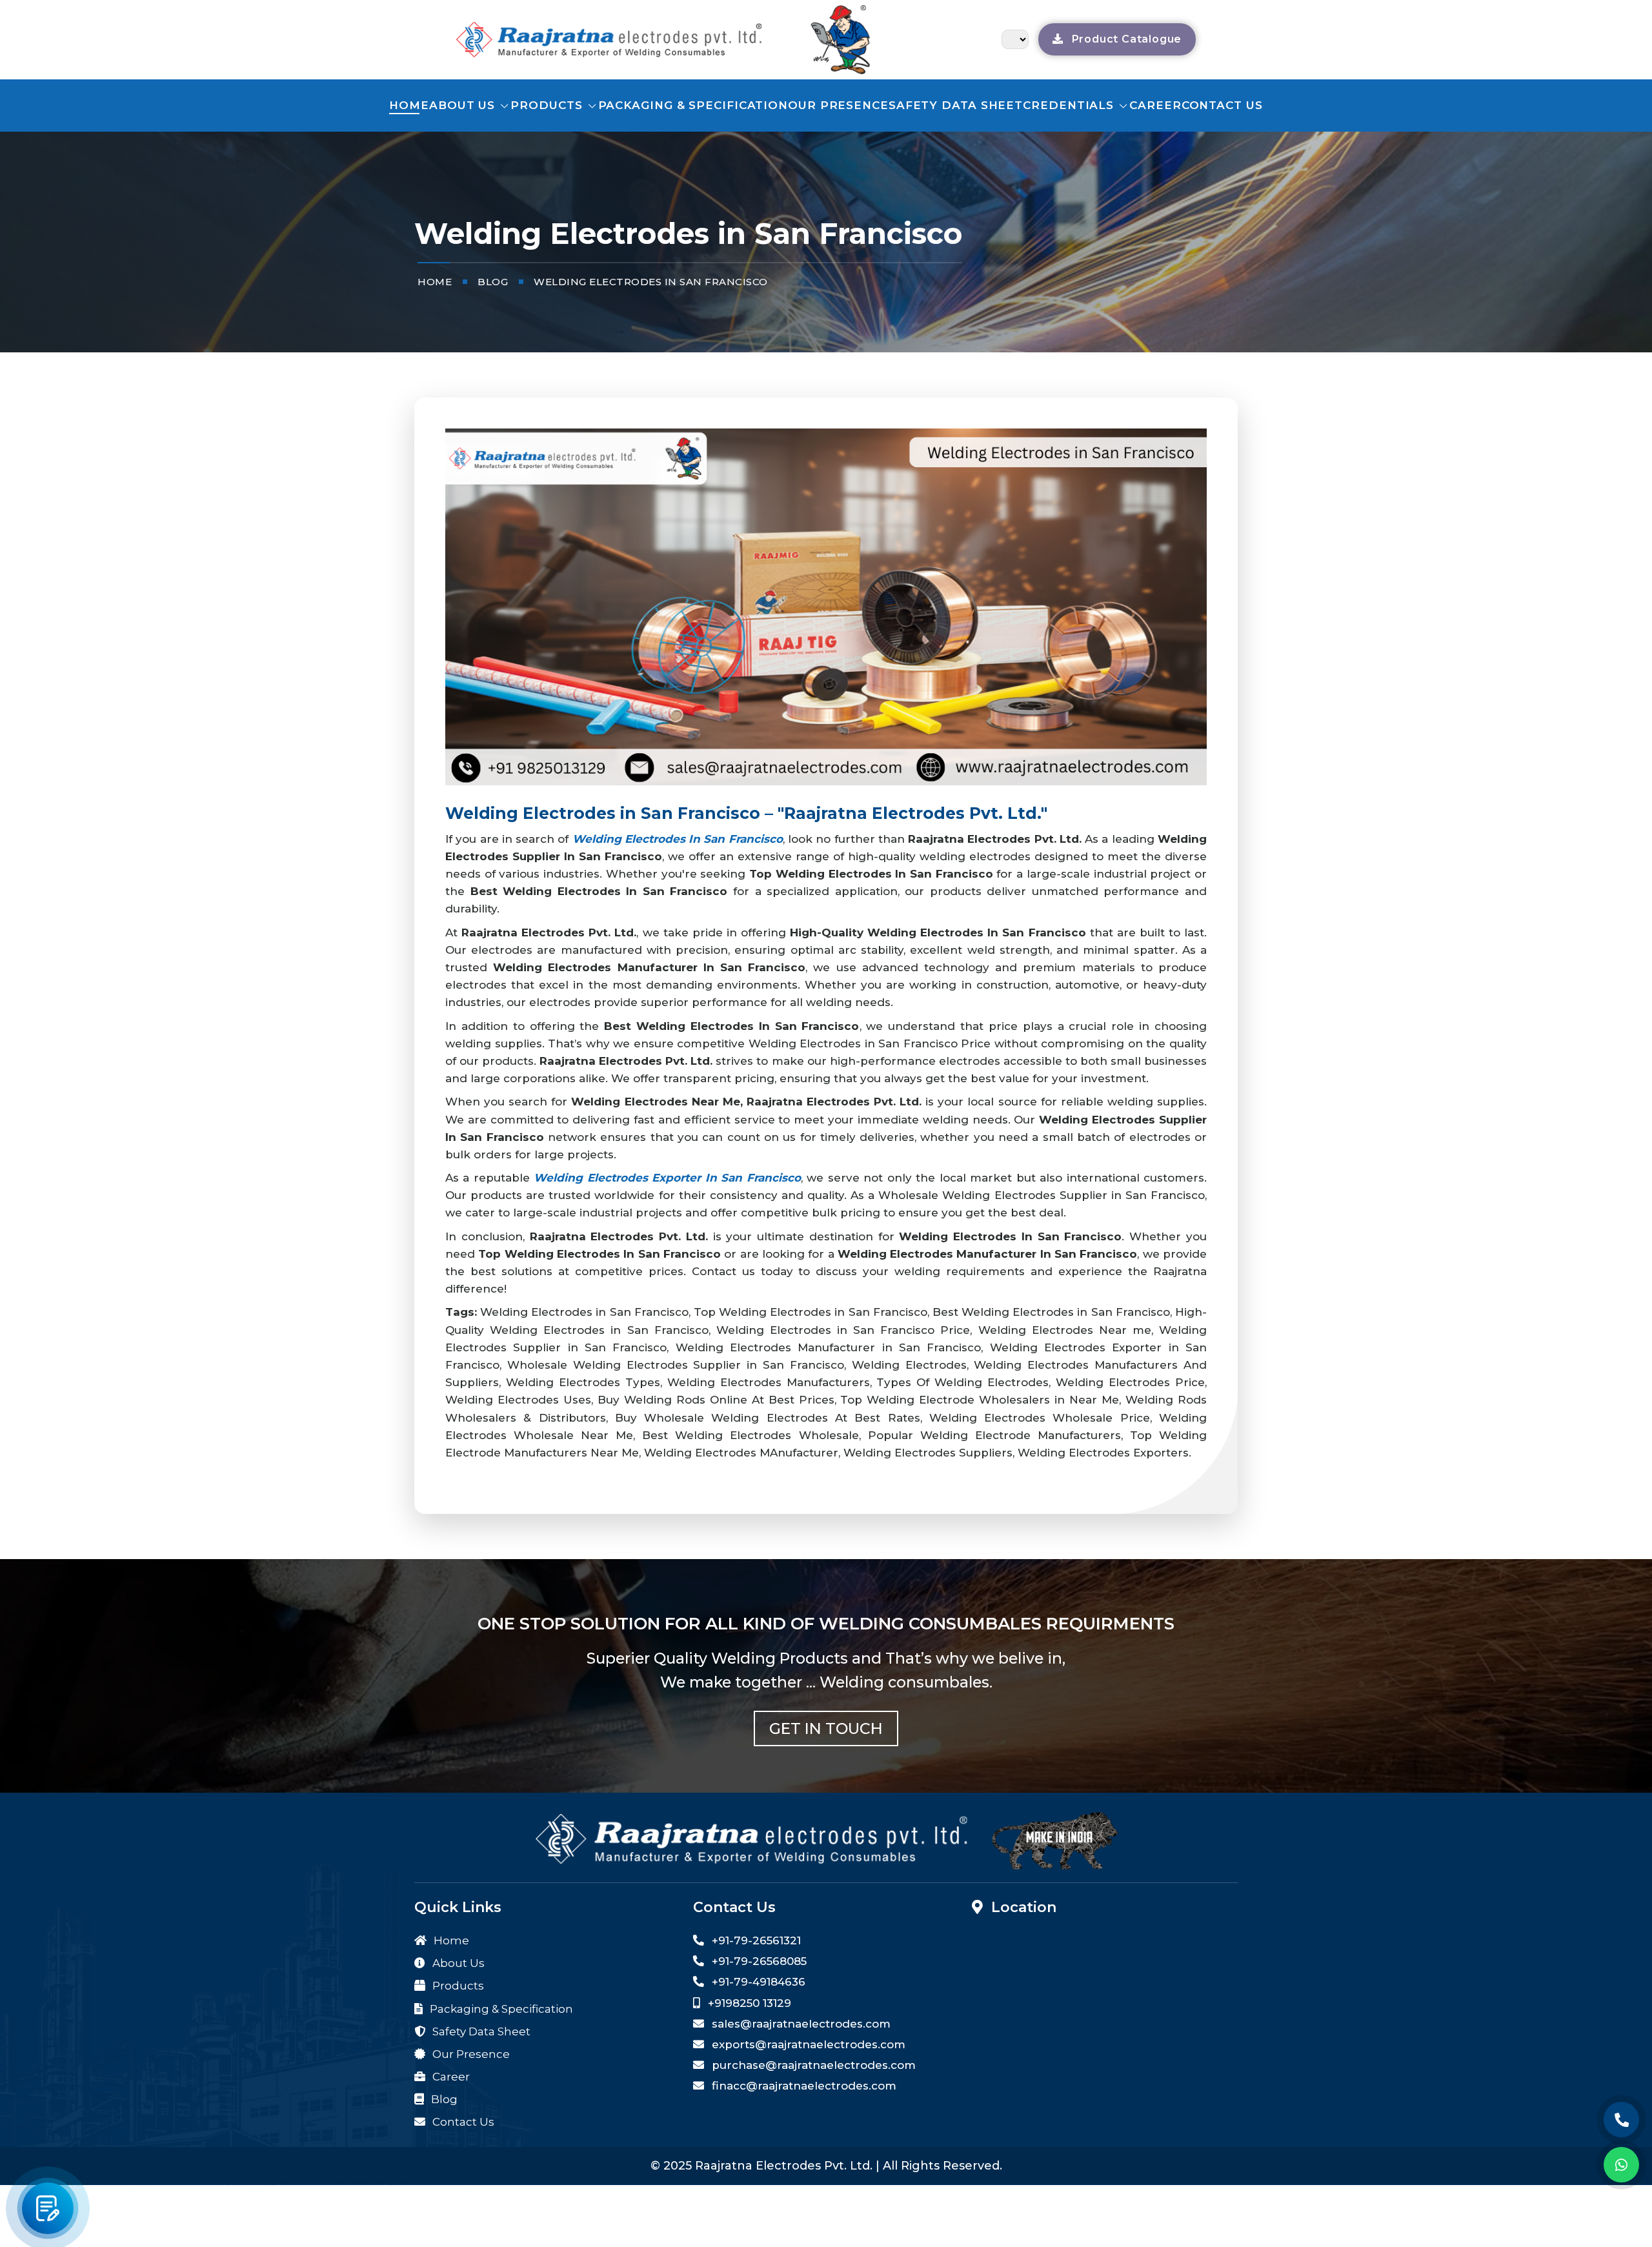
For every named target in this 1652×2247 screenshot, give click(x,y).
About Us (464, 105)
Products (548, 105)
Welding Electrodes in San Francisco (678, 839)
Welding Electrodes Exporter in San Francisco (667, 1178)
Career (1155, 105)
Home (409, 105)
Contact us (1222, 105)
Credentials (1070, 105)
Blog (443, 2099)
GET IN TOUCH (826, 1728)
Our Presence (838, 105)
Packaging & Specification (693, 105)
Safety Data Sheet (956, 105)
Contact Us (462, 2122)
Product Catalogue (1125, 39)
